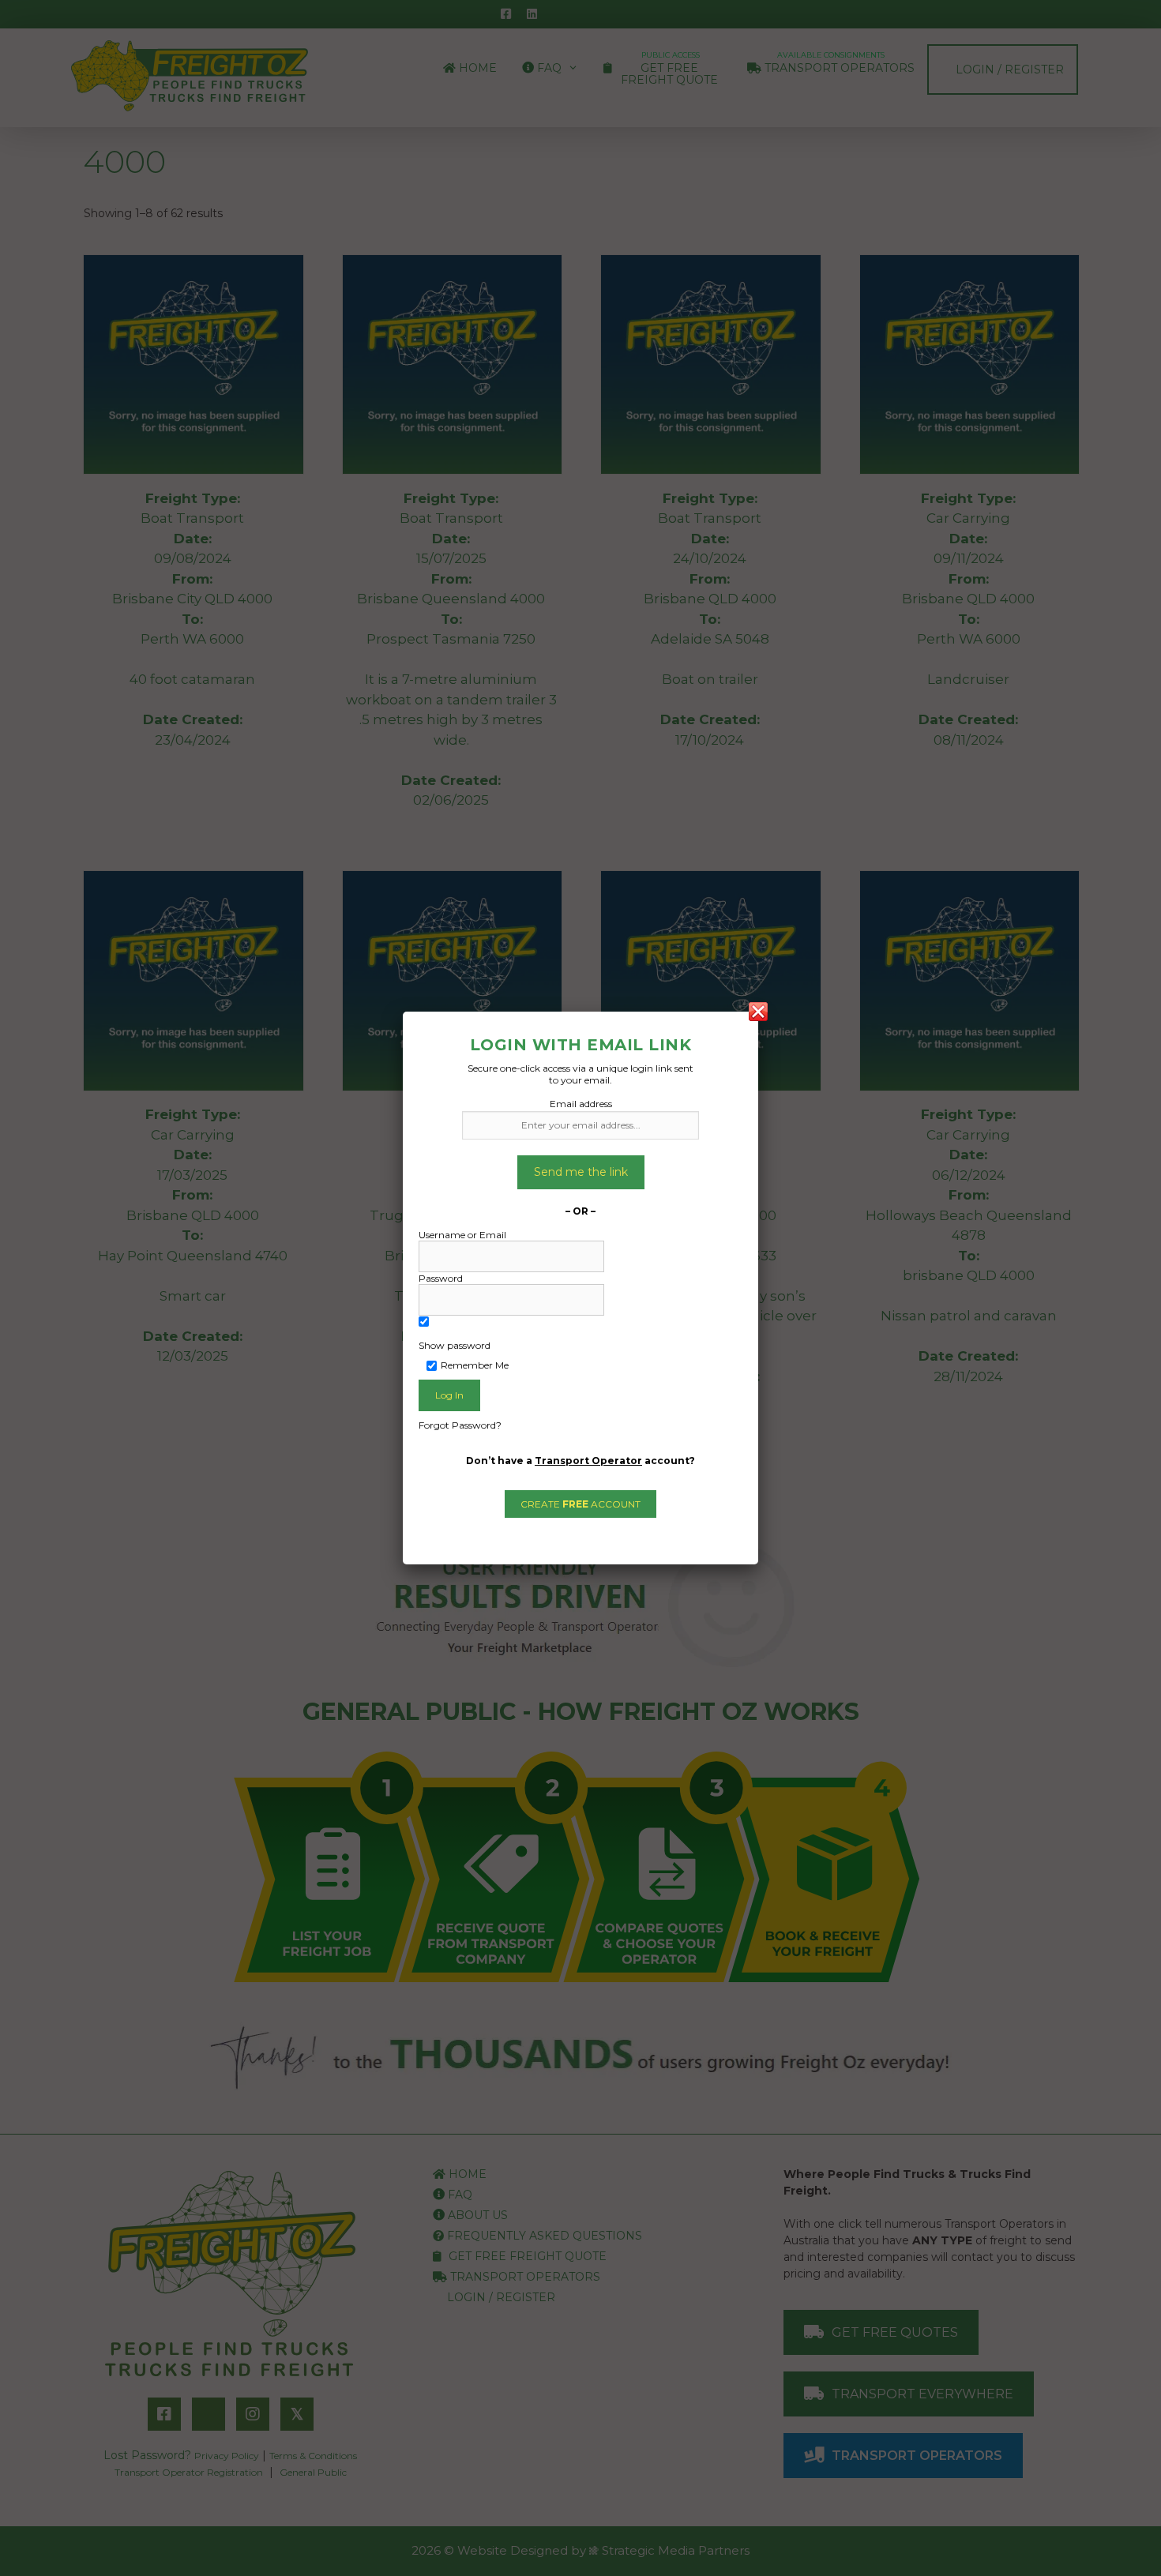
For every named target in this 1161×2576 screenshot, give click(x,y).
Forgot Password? (460, 1425)
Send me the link (581, 1172)
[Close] (758, 1012)
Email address (581, 1104)
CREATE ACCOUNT (580, 1504)
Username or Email (462, 1235)
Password (441, 1278)
